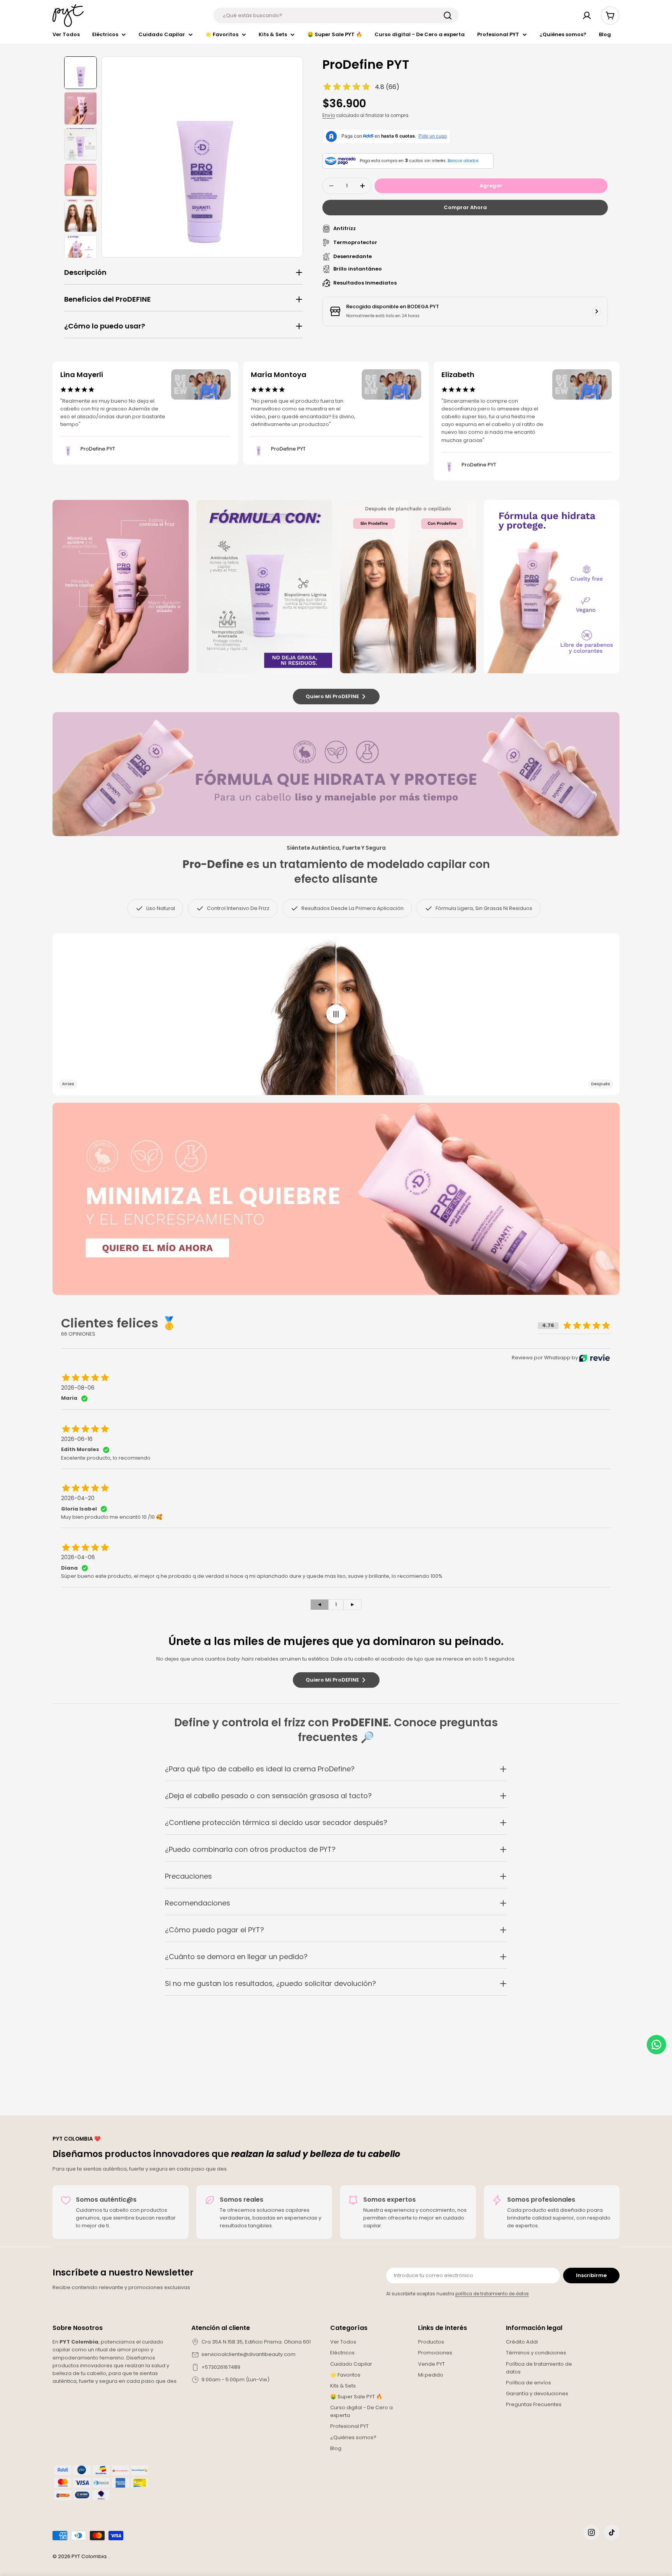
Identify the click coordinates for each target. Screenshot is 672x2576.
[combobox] (336, 16)
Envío (329, 115)
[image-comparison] (336, 1014)
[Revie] (594, 1358)
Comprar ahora (465, 207)
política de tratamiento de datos (492, 2294)
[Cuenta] (587, 16)
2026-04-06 (78, 1557)
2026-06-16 (77, 1439)
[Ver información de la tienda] (597, 311)
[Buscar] (448, 16)
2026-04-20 (78, 1498)
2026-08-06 (78, 1388)
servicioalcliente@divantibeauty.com (248, 2354)
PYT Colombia (89, 2556)
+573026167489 (221, 2367)
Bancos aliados (463, 161)
